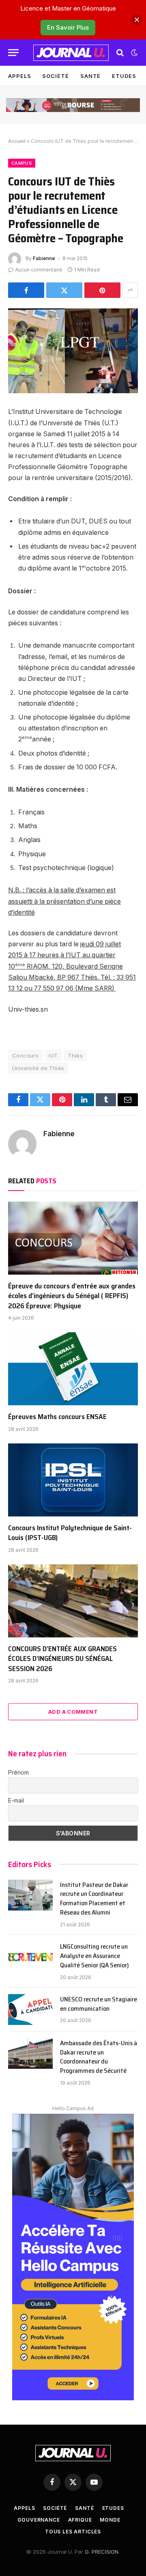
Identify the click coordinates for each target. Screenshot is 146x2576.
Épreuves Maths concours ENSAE (57, 1417)
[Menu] (13, 53)
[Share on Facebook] (26, 290)
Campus (22, 163)
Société (55, 76)
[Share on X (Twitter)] (64, 290)
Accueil (17, 141)
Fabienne (44, 258)
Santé (91, 76)
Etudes (124, 76)
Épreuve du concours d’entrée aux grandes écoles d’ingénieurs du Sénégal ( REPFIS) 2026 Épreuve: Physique (72, 1296)
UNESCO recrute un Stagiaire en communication (99, 2004)
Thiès (75, 1055)
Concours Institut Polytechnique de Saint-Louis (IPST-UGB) (70, 1533)
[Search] (120, 53)
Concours (25, 1055)
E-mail (16, 1800)
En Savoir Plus (68, 27)
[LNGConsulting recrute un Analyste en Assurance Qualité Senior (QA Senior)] (30, 1957)
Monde (110, 2520)
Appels (19, 76)
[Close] (137, 20)
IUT (53, 1055)
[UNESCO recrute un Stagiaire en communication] (30, 2010)
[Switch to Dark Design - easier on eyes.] (133, 53)
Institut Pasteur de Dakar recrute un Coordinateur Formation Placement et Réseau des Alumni (94, 1899)
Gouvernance (39, 2520)
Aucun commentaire (39, 270)
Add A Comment (73, 1712)
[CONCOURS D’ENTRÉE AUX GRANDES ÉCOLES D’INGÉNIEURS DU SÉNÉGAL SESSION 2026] (73, 1601)
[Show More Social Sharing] (130, 290)
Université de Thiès (38, 1068)
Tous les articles (73, 2532)
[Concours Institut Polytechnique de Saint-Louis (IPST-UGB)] (73, 1480)
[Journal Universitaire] (71, 53)
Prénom (18, 1772)
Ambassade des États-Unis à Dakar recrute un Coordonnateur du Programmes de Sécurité (99, 2057)
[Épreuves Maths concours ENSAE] (73, 1369)
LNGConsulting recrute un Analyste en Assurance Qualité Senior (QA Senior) (94, 1956)
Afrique (80, 2520)
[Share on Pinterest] (102, 290)
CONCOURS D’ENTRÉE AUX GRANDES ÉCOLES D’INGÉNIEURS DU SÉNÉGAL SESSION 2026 (62, 1659)
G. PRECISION (102, 2552)
